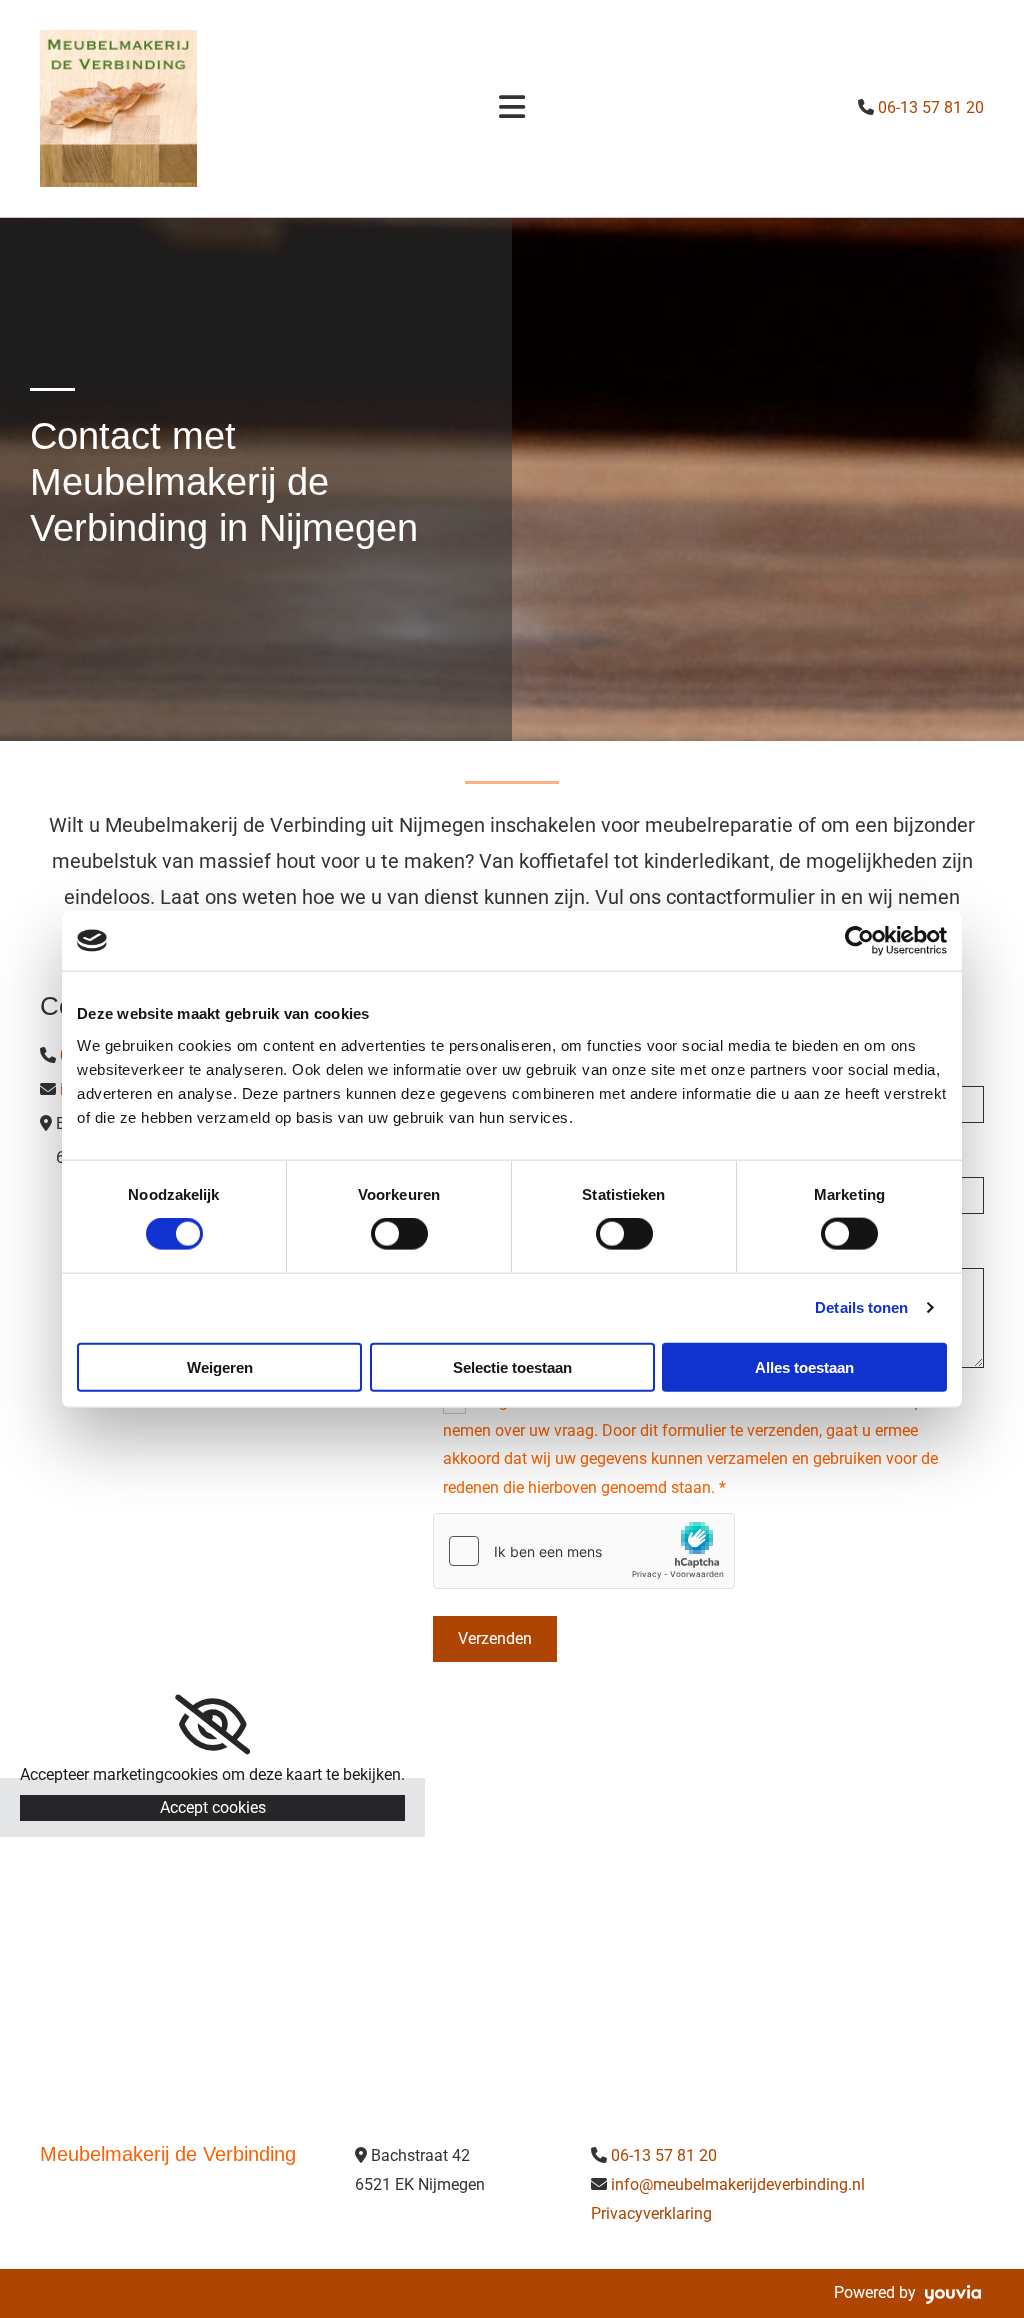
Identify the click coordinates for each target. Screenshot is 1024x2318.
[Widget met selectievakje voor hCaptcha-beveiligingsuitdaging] (584, 1551)
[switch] (399, 1234)
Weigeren (220, 1366)
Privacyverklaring (651, 2213)
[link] (212, 1725)
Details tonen (861, 1307)
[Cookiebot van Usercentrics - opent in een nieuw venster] (859, 941)
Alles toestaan (804, 1366)
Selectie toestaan (512, 1366)
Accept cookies (213, 1807)
